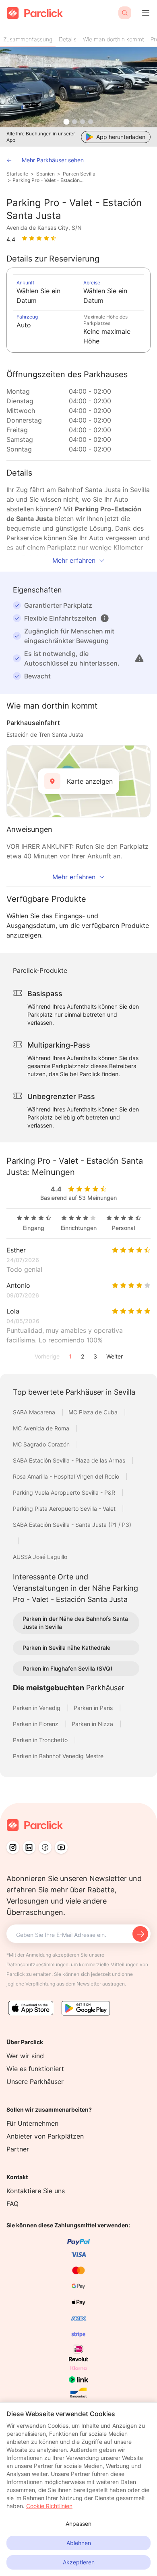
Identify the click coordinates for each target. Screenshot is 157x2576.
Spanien (45, 174)
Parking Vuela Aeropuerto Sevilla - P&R (65, 1492)
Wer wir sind (25, 2056)
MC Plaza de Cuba (94, 1412)
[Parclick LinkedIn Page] (29, 1847)
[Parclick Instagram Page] (13, 1847)
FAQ (12, 2204)
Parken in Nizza (93, 1724)
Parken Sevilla (79, 174)
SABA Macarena (35, 1412)
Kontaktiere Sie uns (36, 2191)
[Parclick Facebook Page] (45, 1847)
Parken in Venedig (37, 1708)
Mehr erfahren (74, 560)
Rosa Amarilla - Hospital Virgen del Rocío (67, 1476)
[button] (105, 618)
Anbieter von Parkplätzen (45, 2136)
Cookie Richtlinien (49, 2506)
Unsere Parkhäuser (35, 2082)
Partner (18, 2149)
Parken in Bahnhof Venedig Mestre (58, 1756)
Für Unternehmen (32, 2123)
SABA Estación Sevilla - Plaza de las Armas (70, 1460)
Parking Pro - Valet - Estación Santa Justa (48, 180)
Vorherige (47, 1356)
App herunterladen (121, 137)
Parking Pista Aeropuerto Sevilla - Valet (65, 1509)
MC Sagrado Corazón (42, 1444)
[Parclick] (35, 13)
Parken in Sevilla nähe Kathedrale (66, 1648)
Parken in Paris (94, 1708)
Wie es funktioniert (35, 2069)
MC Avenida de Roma (42, 1428)
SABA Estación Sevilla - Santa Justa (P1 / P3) (72, 1525)
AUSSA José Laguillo (40, 1557)
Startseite (17, 174)
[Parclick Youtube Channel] (61, 1847)
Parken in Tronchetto (41, 1740)
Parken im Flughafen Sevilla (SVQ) (67, 1668)
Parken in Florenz (36, 1724)
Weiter (115, 1356)
